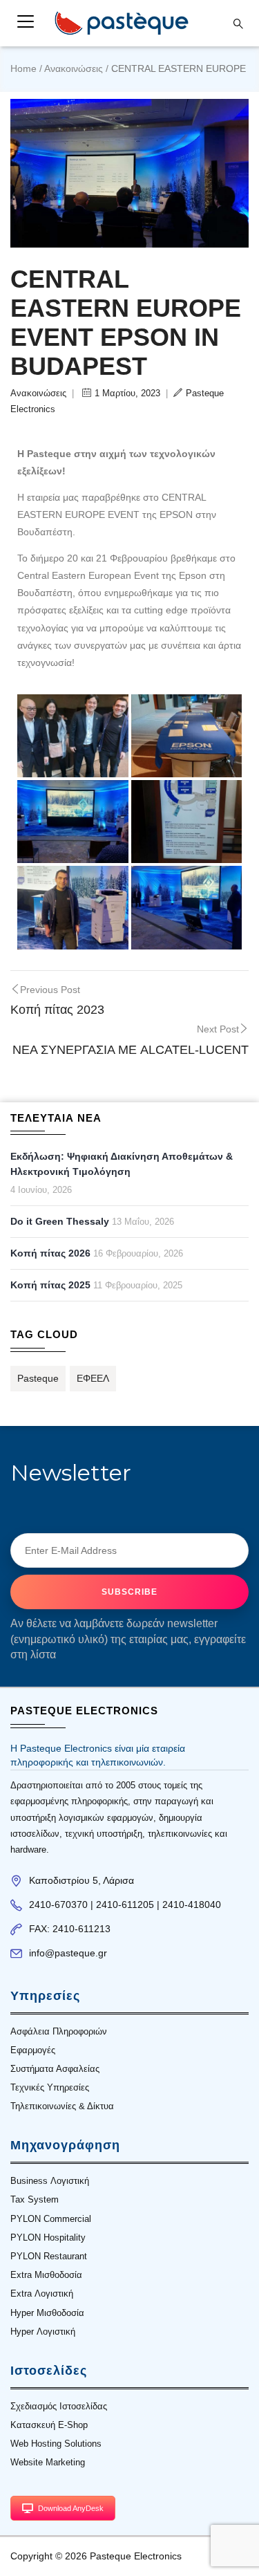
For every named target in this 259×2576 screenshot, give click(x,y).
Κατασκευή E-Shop (49, 2425)
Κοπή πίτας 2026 (50, 1253)
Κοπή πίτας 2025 (50, 1285)
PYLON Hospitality (48, 2237)
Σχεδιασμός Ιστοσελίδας (59, 2406)
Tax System (35, 2199)
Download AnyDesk (71, 2508)
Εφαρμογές (33, 2050)
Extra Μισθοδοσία (46, 2275)
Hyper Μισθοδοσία (47, 2313)
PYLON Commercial (51, 2219)
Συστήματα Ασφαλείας (55, 2069)
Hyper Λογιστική (43, 2332)
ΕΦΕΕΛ (93, 1378)
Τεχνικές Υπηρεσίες (50, 2087)
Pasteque (38, 1378)
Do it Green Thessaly (60, 1221)
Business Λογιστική (50, 2181)
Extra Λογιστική (42, 2294)
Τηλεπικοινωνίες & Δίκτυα (62, 2106)
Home (23, 68)
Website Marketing (48, 2462)
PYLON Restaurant (49, 2256)
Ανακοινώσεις (74, 68)
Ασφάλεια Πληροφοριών (59, 2031)
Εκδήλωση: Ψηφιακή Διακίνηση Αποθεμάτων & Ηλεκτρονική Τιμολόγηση (122, 1164)
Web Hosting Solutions (56, 2444)
